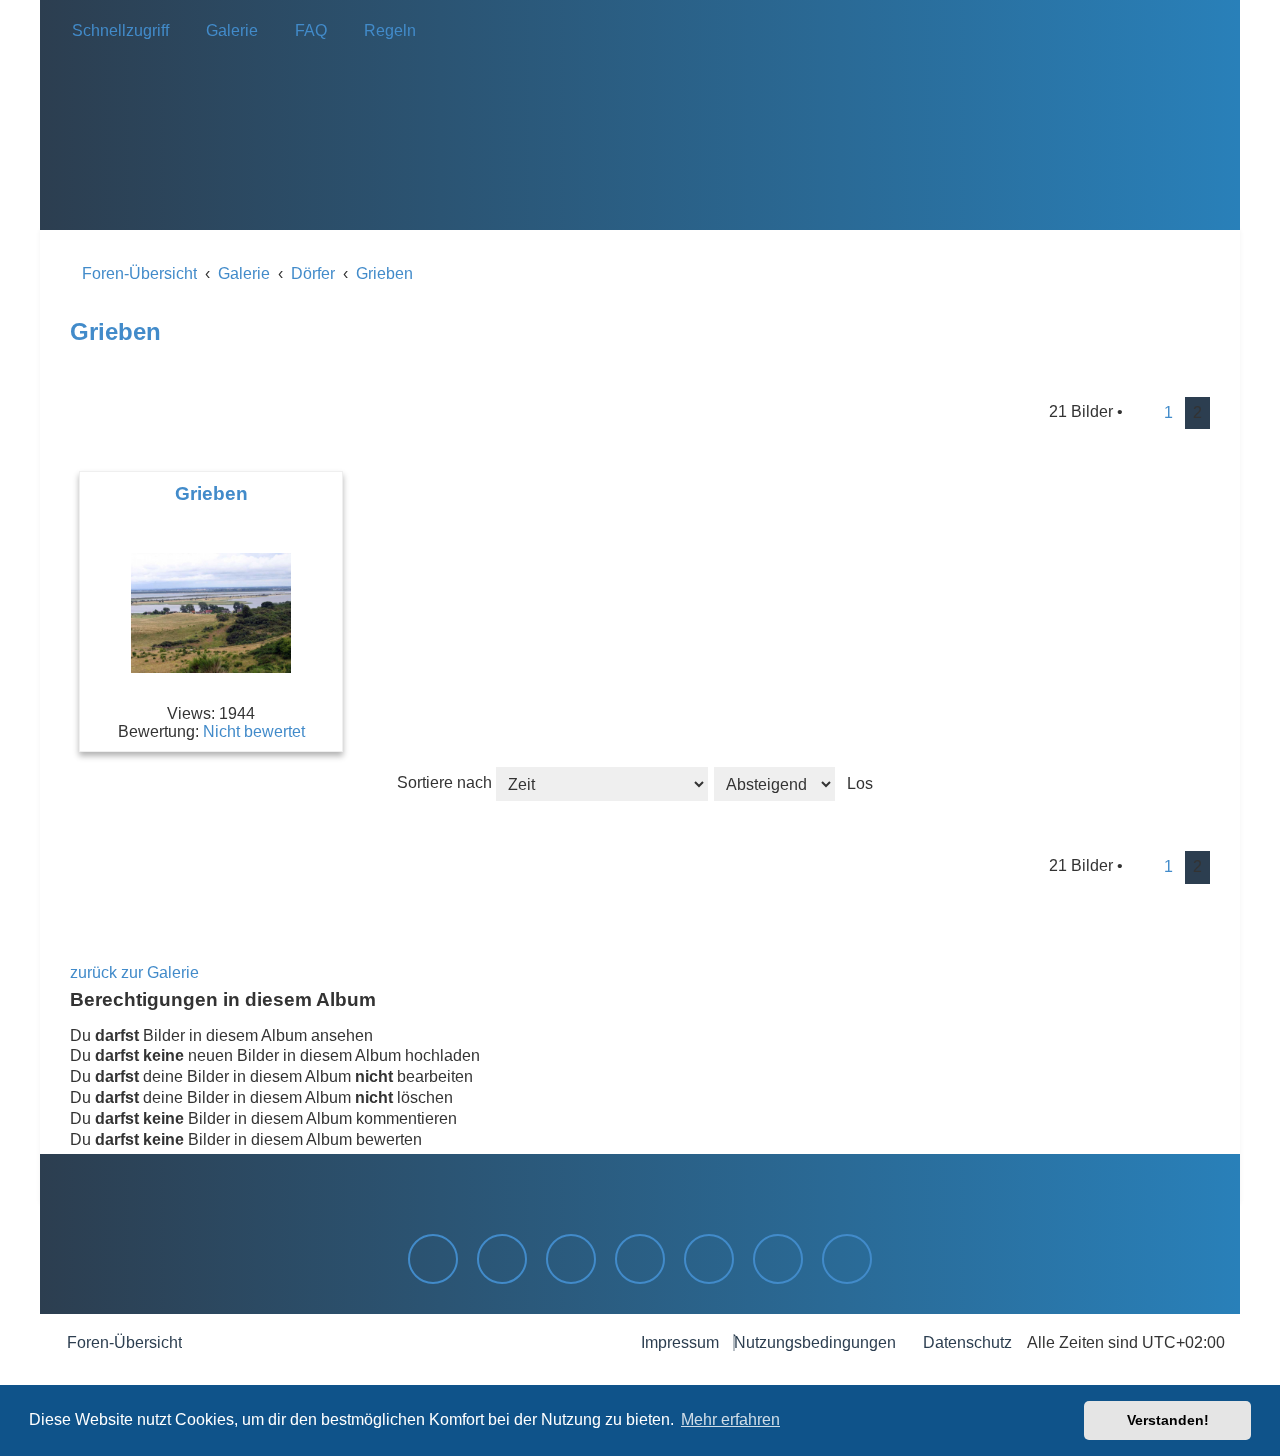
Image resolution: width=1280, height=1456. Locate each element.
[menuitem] (226, 31)
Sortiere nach (446, 782)
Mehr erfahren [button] (730, 1419)
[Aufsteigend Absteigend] (798, 782)
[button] (1142, 413)
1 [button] (1168, 412)
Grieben (115, 331)
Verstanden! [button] (1168, 1420)
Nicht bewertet (254, 731)
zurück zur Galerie (134, 972)
